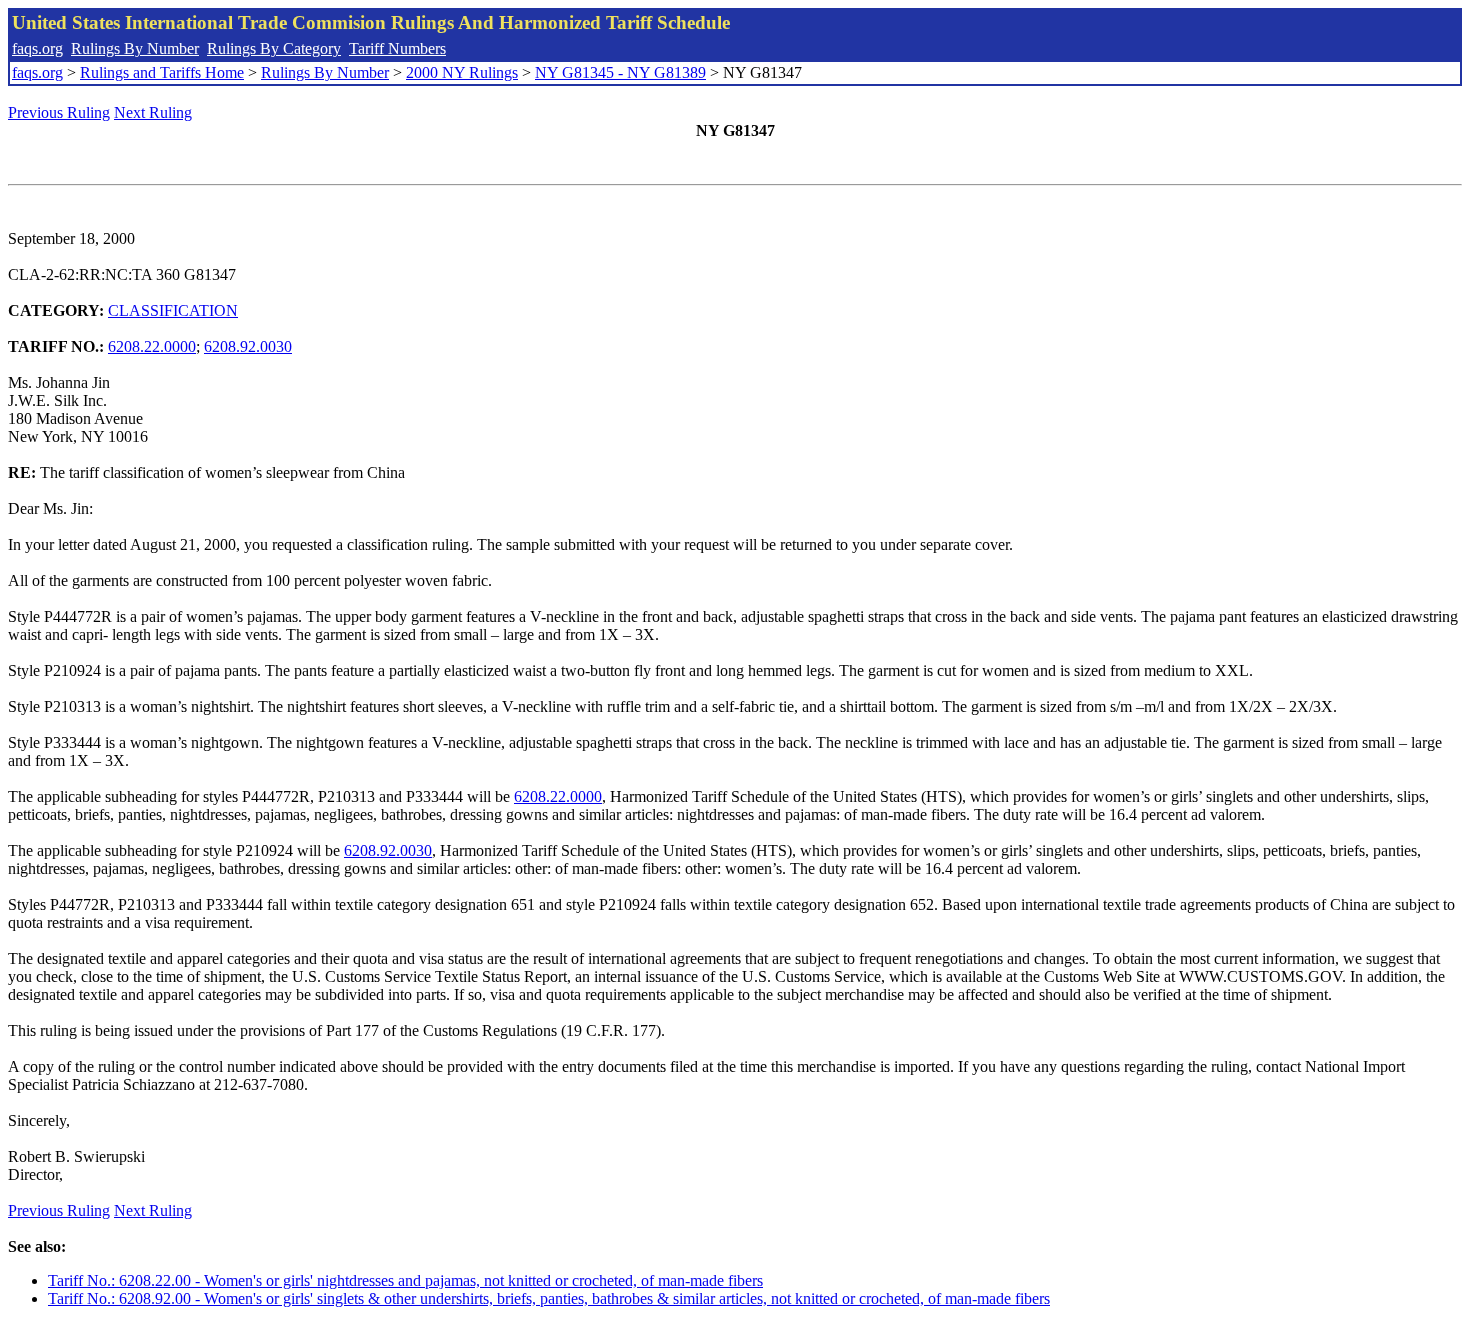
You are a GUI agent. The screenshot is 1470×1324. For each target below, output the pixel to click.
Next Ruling (153, 112)
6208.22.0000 (152, 346)
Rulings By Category (274, 48)
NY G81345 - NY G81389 (620, 72)
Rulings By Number (135, 48)
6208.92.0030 (248, 346)
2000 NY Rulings (462, 72)
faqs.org (37, 48)
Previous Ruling (59, 112)
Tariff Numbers (397, 48)
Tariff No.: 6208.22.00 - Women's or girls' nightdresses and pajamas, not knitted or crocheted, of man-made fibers (405, 1280)
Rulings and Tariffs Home (162, 72)
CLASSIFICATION (173, 310)
